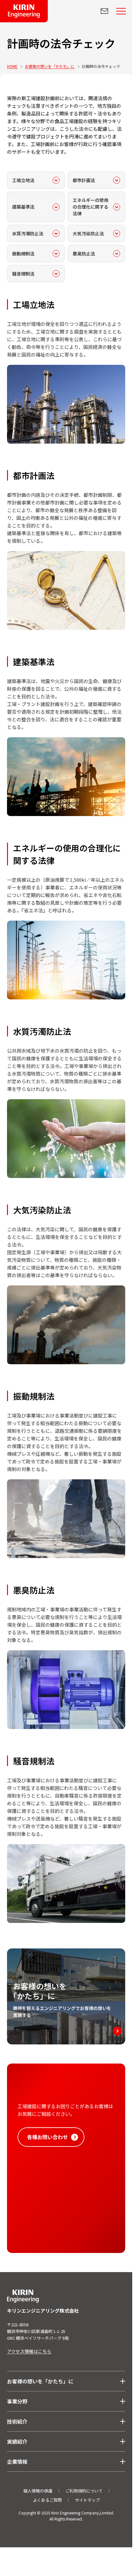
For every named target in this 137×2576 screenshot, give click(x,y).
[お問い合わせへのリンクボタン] (105, 11)
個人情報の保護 (38, 2491)
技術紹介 (17, 2421)
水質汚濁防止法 (28, 233)
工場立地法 (23, 180)
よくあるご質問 (47, 2500)
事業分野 (17, 2401)
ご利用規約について (84, 2491)
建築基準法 (23, 207)
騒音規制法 (23, 274)
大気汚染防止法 (88, 233)
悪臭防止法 (84, 254)
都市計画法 (84, 180)
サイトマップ (87, 2500)
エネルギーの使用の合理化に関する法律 (90, 207)
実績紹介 (17, 2441)
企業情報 (17, 2462)
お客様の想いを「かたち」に (40, 2381)
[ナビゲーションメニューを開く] (121, 11)
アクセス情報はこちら (29, 2351)
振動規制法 (23, 254)
